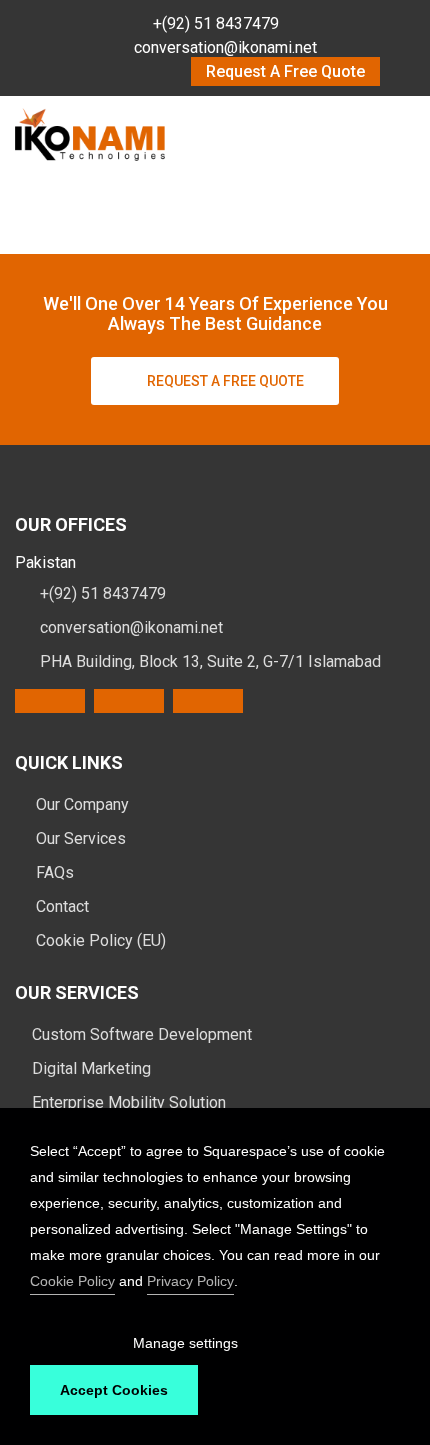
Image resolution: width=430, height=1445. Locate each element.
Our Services (79, 838)
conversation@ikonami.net (225, 47)
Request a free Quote (225, 381)
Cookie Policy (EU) (99, 940)
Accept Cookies (114, 1390)
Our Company (80, 804)
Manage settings (185, 1343)
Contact (60, 906)
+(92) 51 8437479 (216, 23)
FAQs (53, 872)
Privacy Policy (190, 1281)
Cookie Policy (72, 1281)
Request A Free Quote (285, 71)
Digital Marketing (91, 1068)
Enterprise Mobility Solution (129, 1102)
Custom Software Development (142, 1034)
